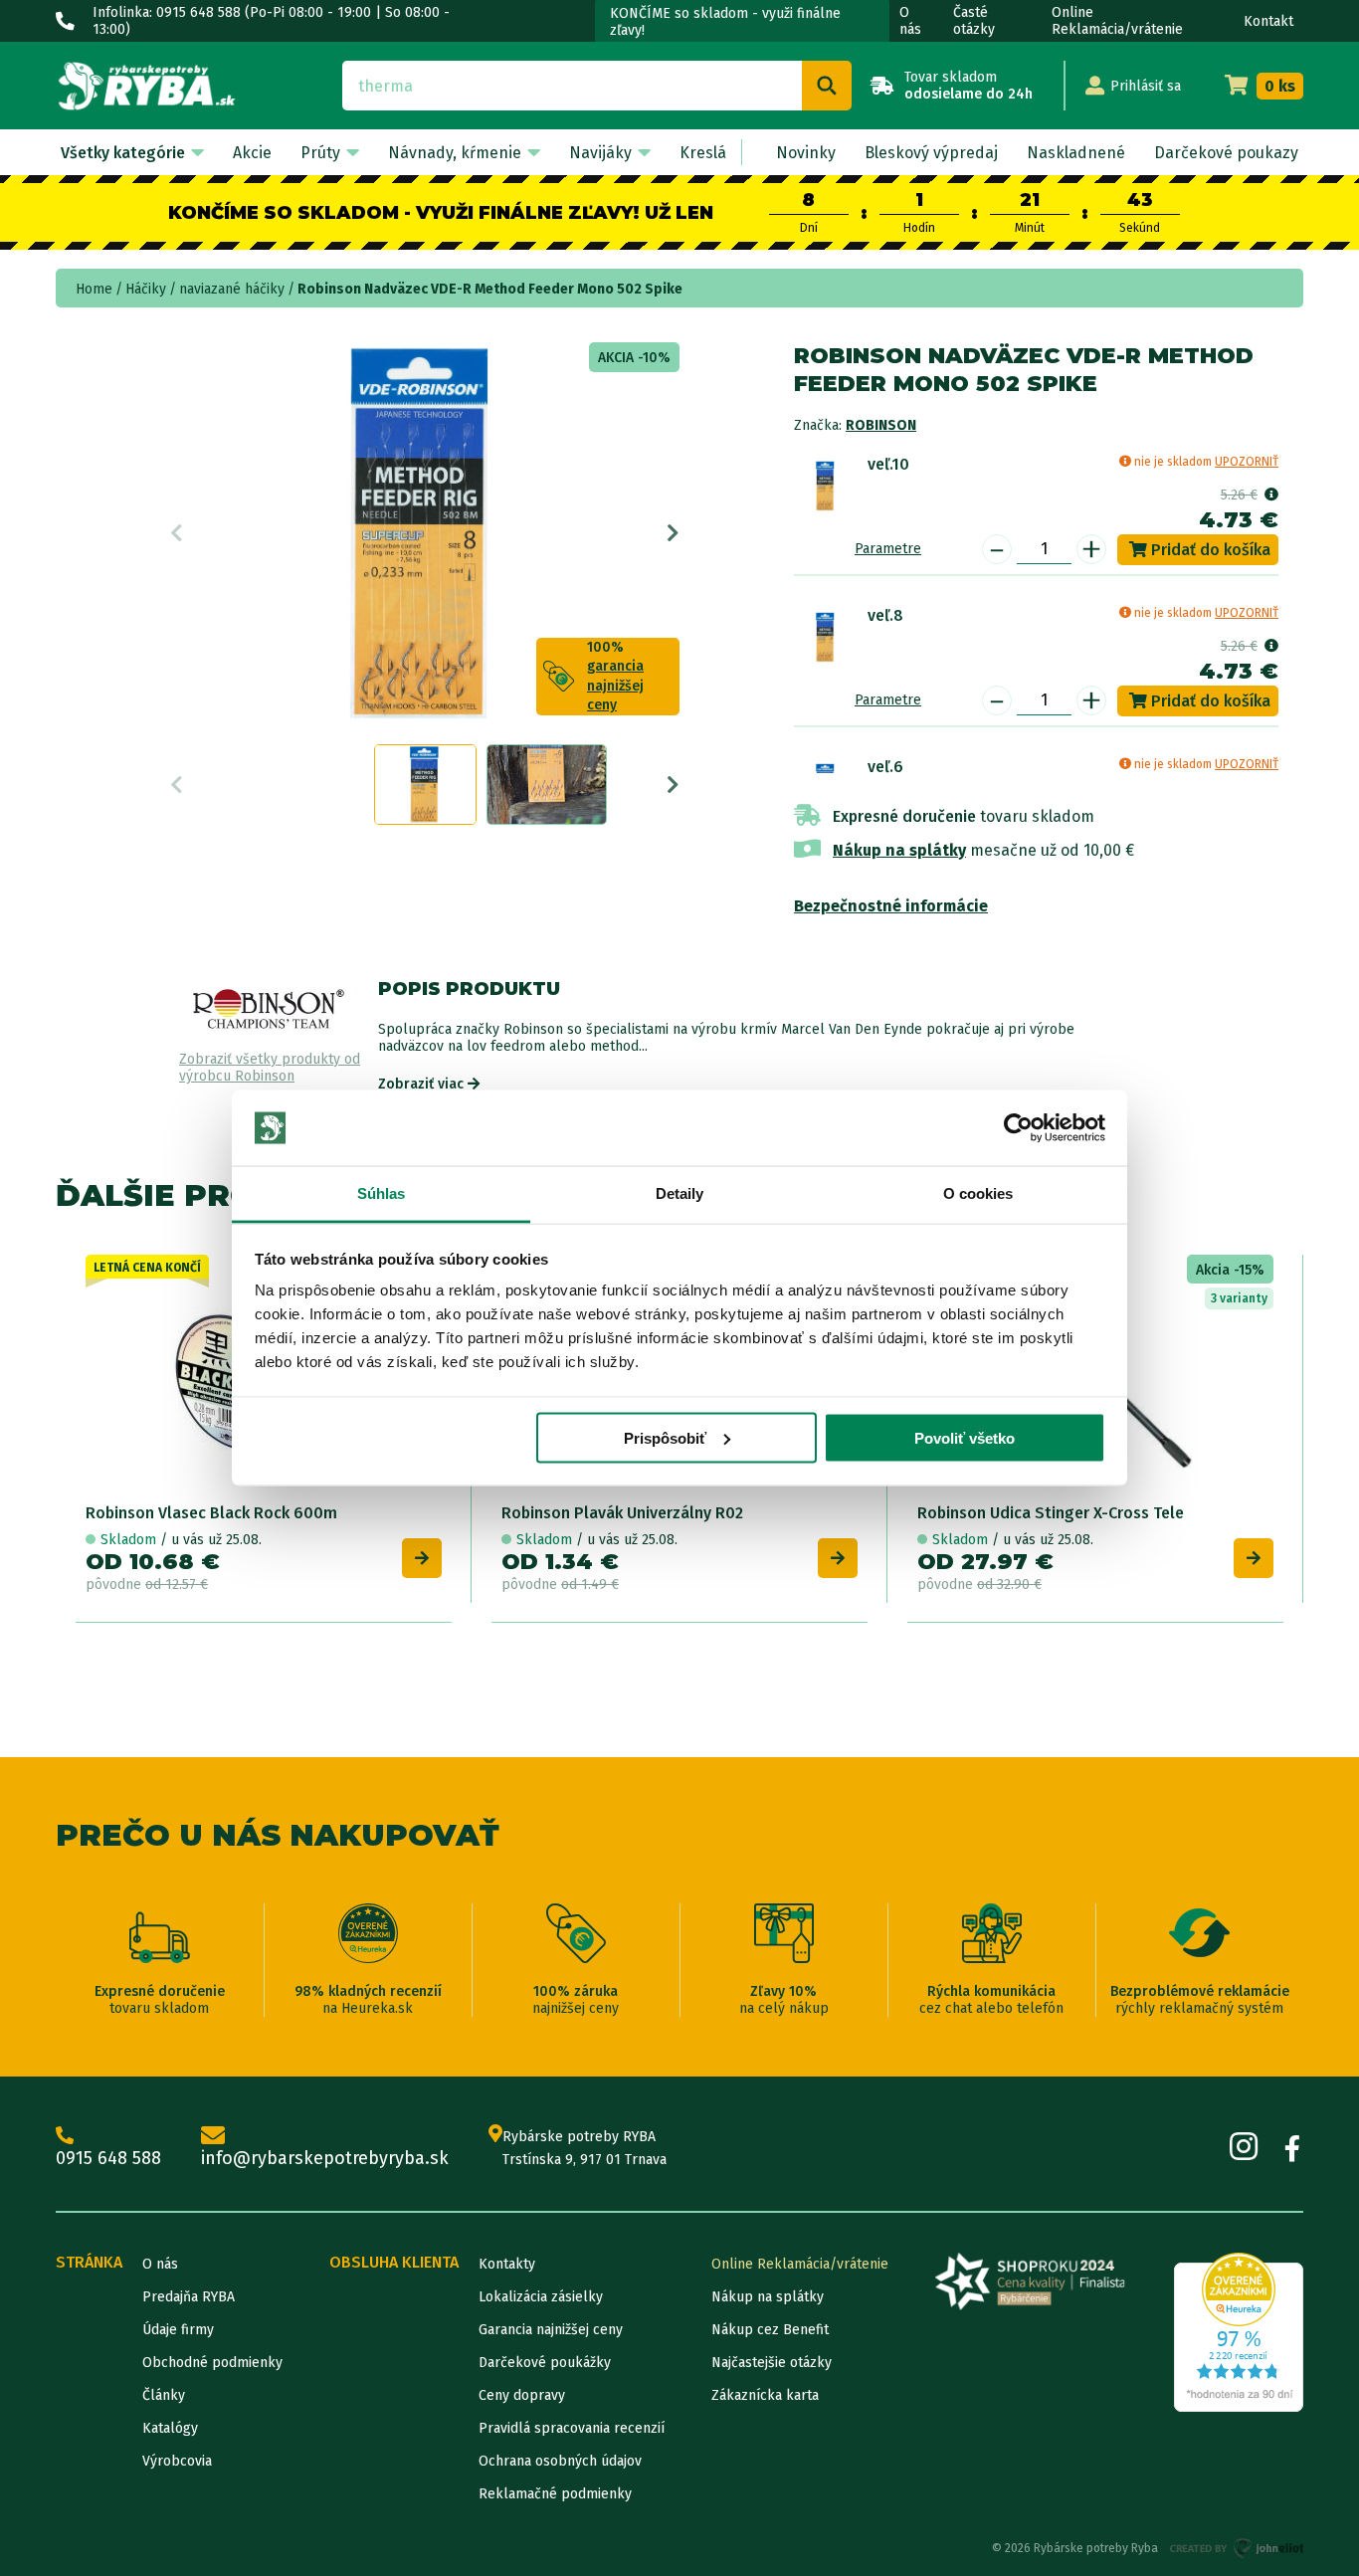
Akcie (252, 153)
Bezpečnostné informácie (891, 906)
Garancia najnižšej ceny (551, 2330)
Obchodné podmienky (212, 2363)
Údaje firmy (178, 2330)
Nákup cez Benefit (770, 2330)
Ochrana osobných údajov (560, 2461)
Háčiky (146, 289)
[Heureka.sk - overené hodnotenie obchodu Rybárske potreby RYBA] (1239, 2332)
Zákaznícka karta (765, 2395)
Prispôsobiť (665, 1437)
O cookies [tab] (978, 1193)
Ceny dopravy (522, 2395)
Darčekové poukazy (1226, 153)
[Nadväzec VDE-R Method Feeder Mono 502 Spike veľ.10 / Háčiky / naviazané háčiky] (826, 486)
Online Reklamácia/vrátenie (1117, 21)
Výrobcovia (177, 2461)
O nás (910, 21)
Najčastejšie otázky (772, 2363)
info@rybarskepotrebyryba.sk (325, 2158)
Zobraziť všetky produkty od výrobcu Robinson (270, 1068)
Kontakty (507, 2264)
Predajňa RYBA (189, 2297)
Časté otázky (974, 21)
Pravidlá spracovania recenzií (572, 2428)
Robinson (881, 425)
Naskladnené (1076, 153)
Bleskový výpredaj (931, 153)
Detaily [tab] (680, 1193)
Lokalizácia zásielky (541, 2297)
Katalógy (170, 2428)
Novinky (806, 153)
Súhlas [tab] (382, 1193)
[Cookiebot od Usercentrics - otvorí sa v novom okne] (1018, 1128)
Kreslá (703, 153)
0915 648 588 (108, 2158)
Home (94, 289)
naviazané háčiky (232, 289)
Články (164, 2395)
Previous (177, 533)
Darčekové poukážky (545, 2363)
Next (673, 533)
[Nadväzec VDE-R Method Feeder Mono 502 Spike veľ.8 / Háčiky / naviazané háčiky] (826, 637)
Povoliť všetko (965, 1437)
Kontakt (1268, 21)
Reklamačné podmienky (555, 2494)
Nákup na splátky (899, 850)
